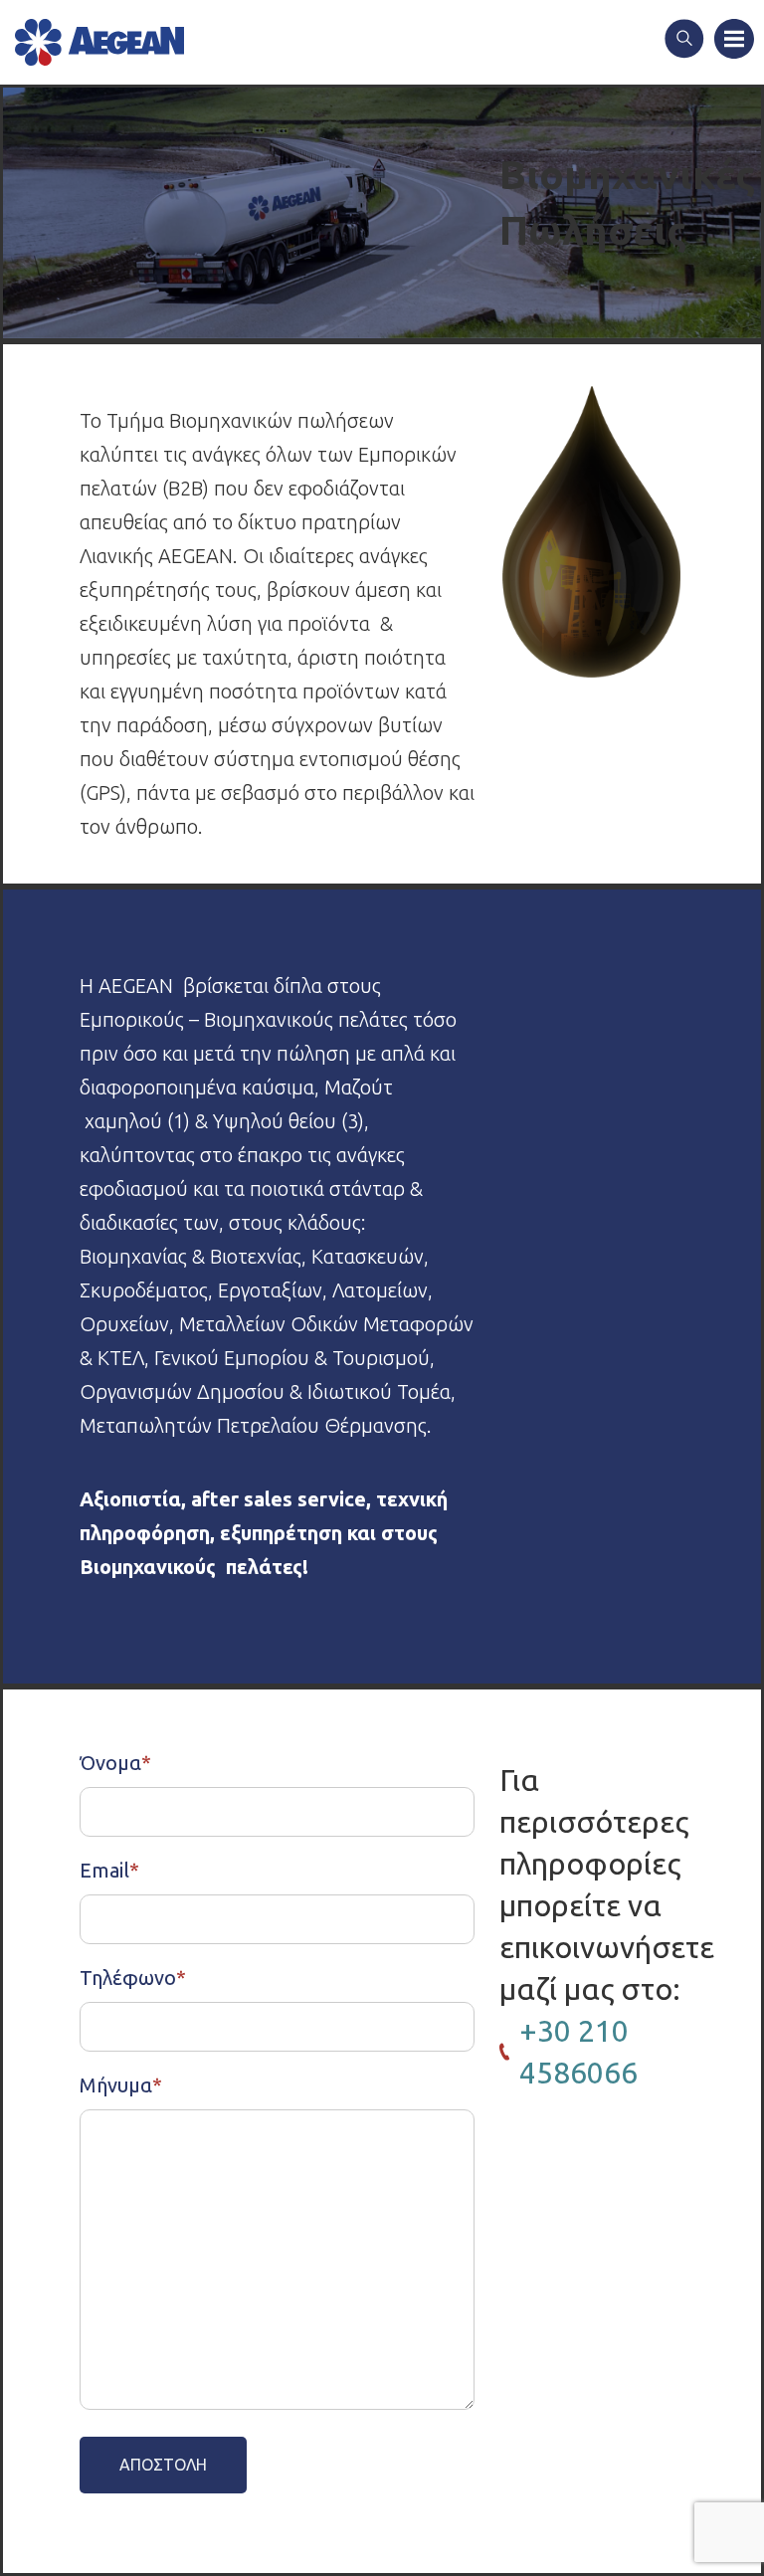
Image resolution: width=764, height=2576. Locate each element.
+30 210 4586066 (578, 2052)
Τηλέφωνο (133, 1978)
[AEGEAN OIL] (99, 42)
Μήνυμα (121, 2085)
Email (109, 1870)
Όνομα (115, 1763)
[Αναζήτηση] (684, 41)
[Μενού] (734, 41)
